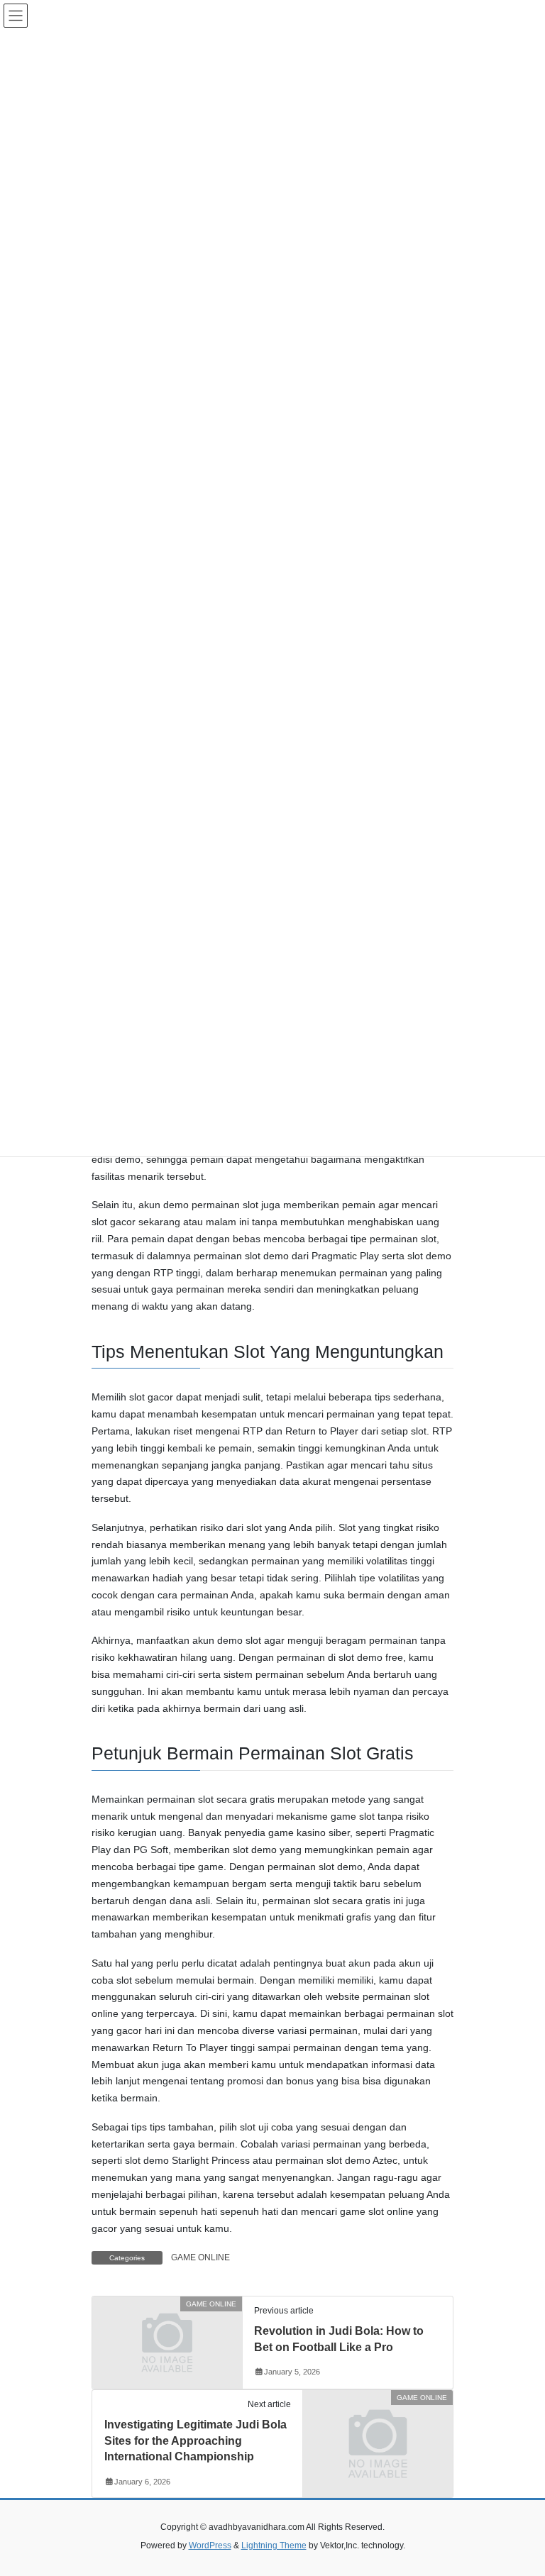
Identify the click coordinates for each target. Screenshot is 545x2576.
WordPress (210, 2545)
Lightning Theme (274, 2545)
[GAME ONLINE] (167, 2342)
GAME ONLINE (200, 2257)
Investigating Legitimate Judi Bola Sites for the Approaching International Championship (196, 2440)
